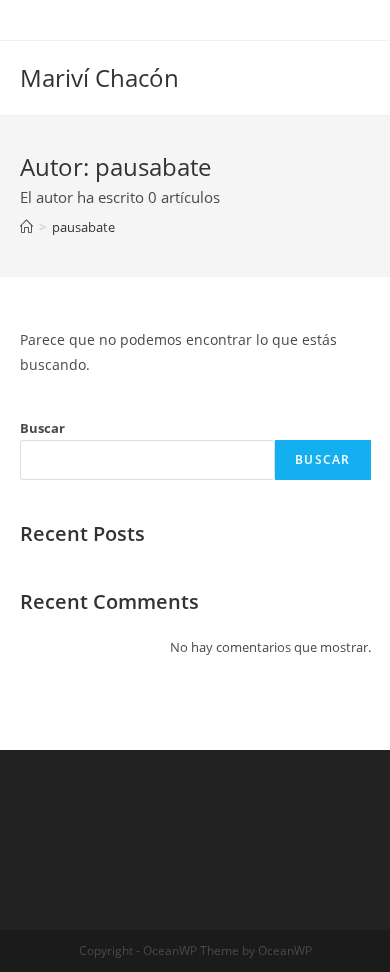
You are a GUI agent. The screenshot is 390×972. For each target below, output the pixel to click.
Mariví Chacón (99, 77)
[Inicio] (26, 227)
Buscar (42, 428)
